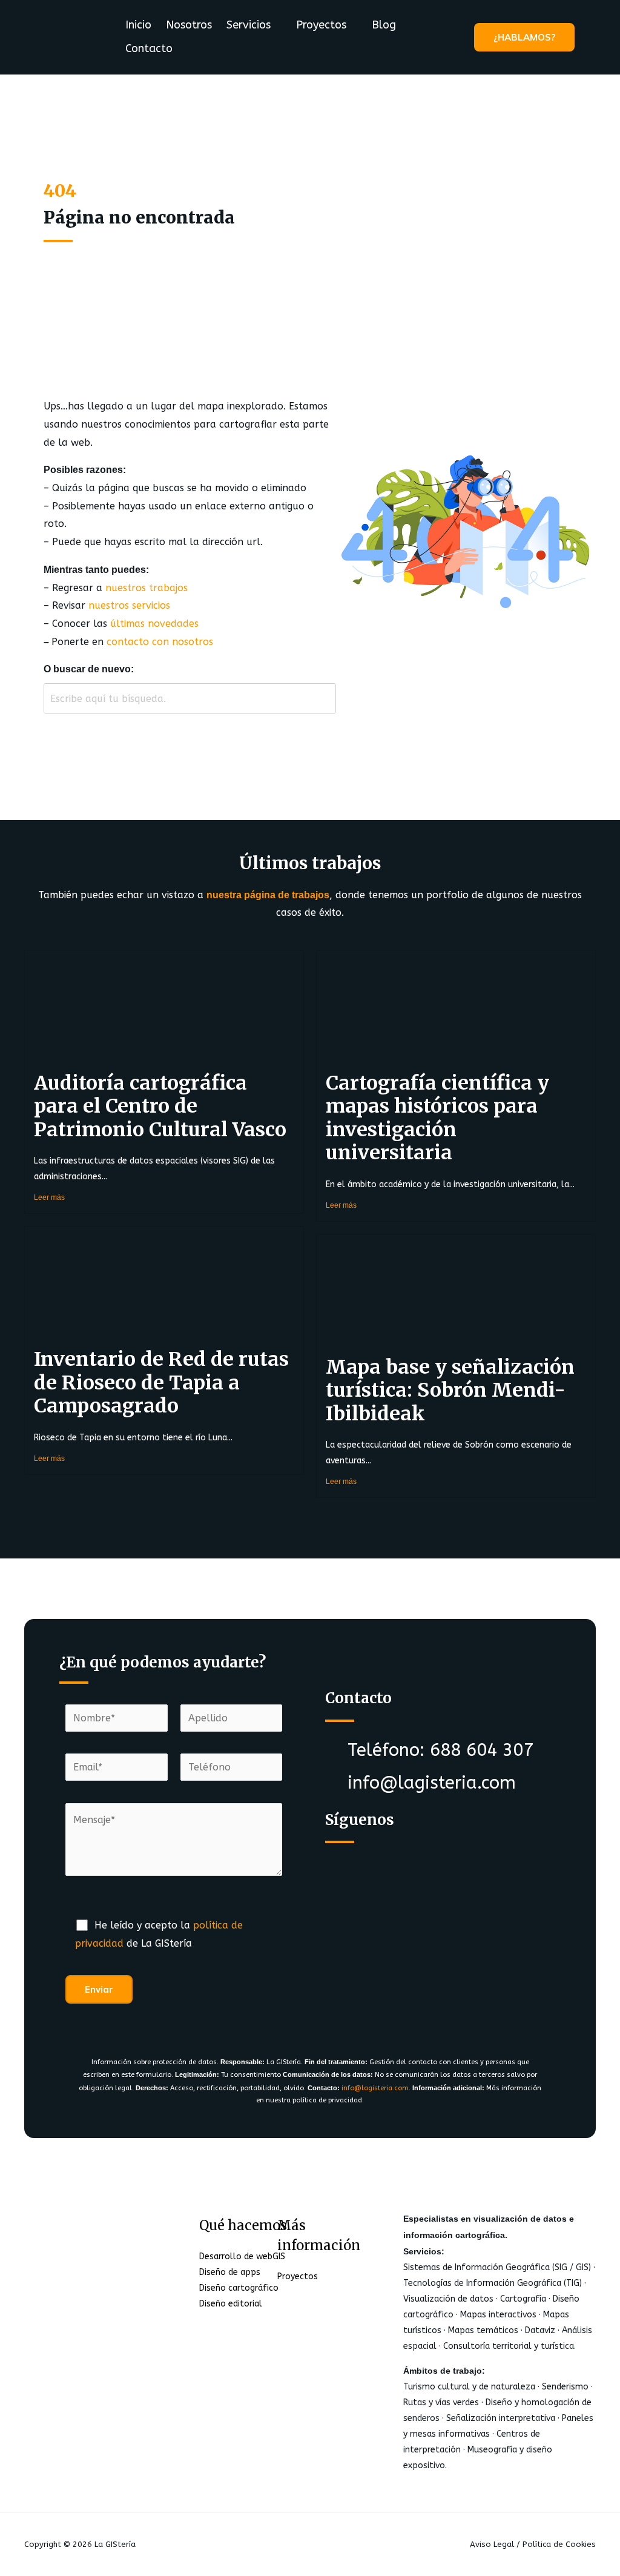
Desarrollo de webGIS (242, 2256)
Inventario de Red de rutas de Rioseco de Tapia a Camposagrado (161, 1382)
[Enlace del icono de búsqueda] (592, 37)
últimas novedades (154, 624)
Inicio (138, 25)
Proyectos (321, 25)
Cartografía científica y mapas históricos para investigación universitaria (437, 1118)
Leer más (49, 1197)
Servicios (249, 25)
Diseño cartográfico (239, 2288)
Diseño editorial (231, 2304)
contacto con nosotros (160, 642)
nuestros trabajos (147, 588)
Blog (384, 25)
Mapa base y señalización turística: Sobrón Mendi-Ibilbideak (450, 1390)
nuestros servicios (129, 605)
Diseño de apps (230, 2272)
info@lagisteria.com (375, 2088)
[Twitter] (395, 1859)
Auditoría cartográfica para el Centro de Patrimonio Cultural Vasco (160, 1106)
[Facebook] (348, 1859)
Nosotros (189, 25)
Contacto (149, 48)
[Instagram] (443, 1859)
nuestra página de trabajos (268, 895)
